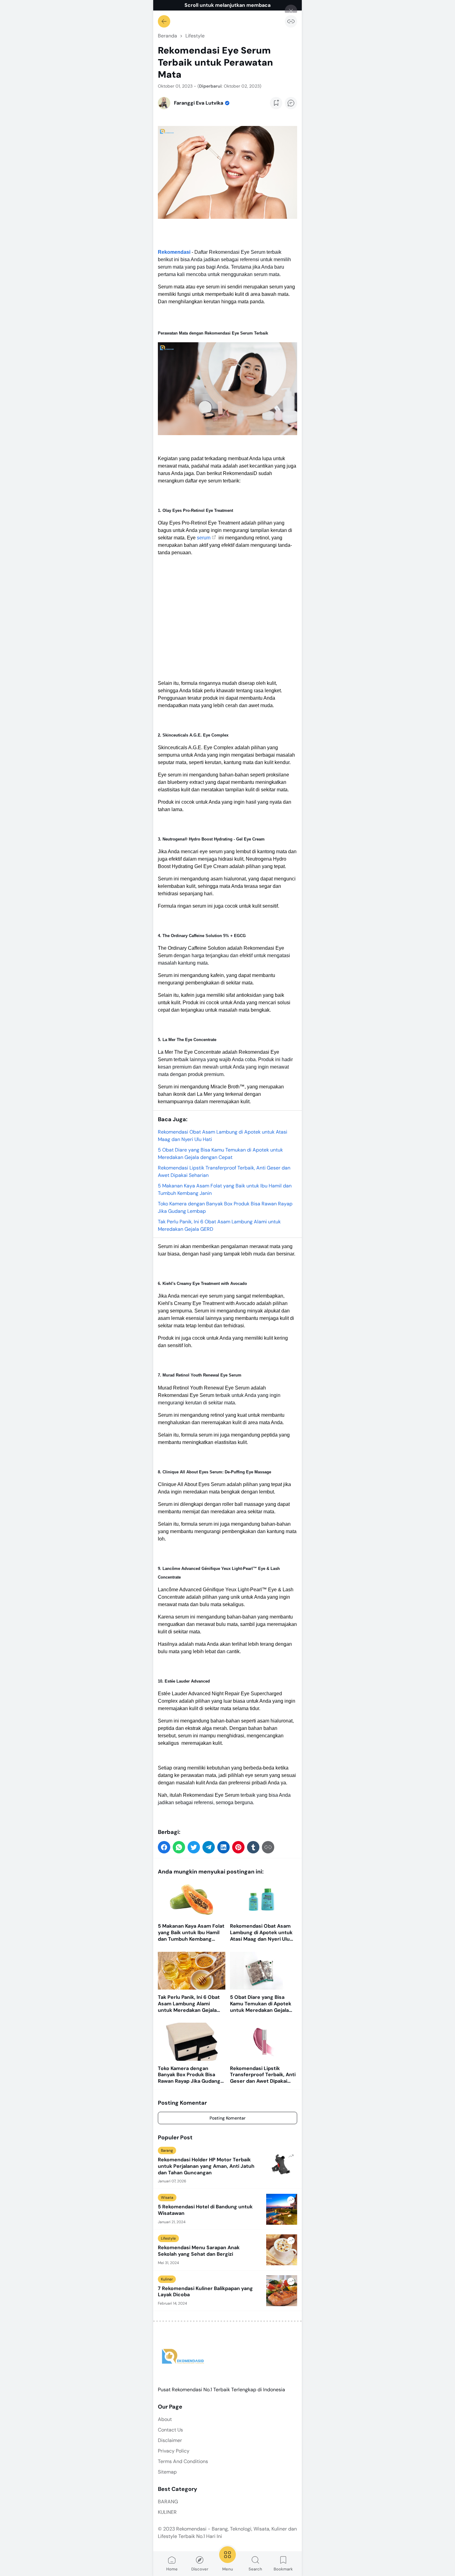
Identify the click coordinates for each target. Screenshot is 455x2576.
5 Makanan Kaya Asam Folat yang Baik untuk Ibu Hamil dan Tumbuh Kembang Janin (191, 1933)
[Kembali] (164, 21)
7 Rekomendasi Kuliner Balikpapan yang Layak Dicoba (205, 2292)
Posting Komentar (227, 2118)
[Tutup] (291, 11)
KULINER (167, 2512)
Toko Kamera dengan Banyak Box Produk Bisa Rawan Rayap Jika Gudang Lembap (189, 2075)
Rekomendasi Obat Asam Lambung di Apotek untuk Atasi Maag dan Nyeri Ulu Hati (261, 1933)
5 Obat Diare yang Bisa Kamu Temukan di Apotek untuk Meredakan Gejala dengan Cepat (261, 2004)
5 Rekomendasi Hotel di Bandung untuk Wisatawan (205, 2210)
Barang (167, 2150)
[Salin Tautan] (291, 21)
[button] (164, 1847)
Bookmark (283, 2569)
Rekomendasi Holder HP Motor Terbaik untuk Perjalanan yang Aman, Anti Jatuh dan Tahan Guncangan (206, 2166)
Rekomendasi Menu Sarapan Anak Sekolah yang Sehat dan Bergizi (199, 2251)
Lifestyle (168, 2238)
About (165, 2419)
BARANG (168, 2502)
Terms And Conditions (183, 2461)
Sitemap (167, 2472)
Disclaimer (170, 2440)
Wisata (167, 2198)
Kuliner (167, 2279)
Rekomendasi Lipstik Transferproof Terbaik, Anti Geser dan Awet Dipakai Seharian (263, 2075)
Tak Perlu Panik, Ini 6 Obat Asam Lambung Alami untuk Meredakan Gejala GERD (189, 2004)
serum (204, 538)
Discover (200, 2569)
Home (172, 2569)
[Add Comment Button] (291, 103)
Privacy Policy (174, 2451)
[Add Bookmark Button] (276, 103)
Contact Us (170, 2430)
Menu (228, 2569)
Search (255, 2569)
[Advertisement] (227, 618)
